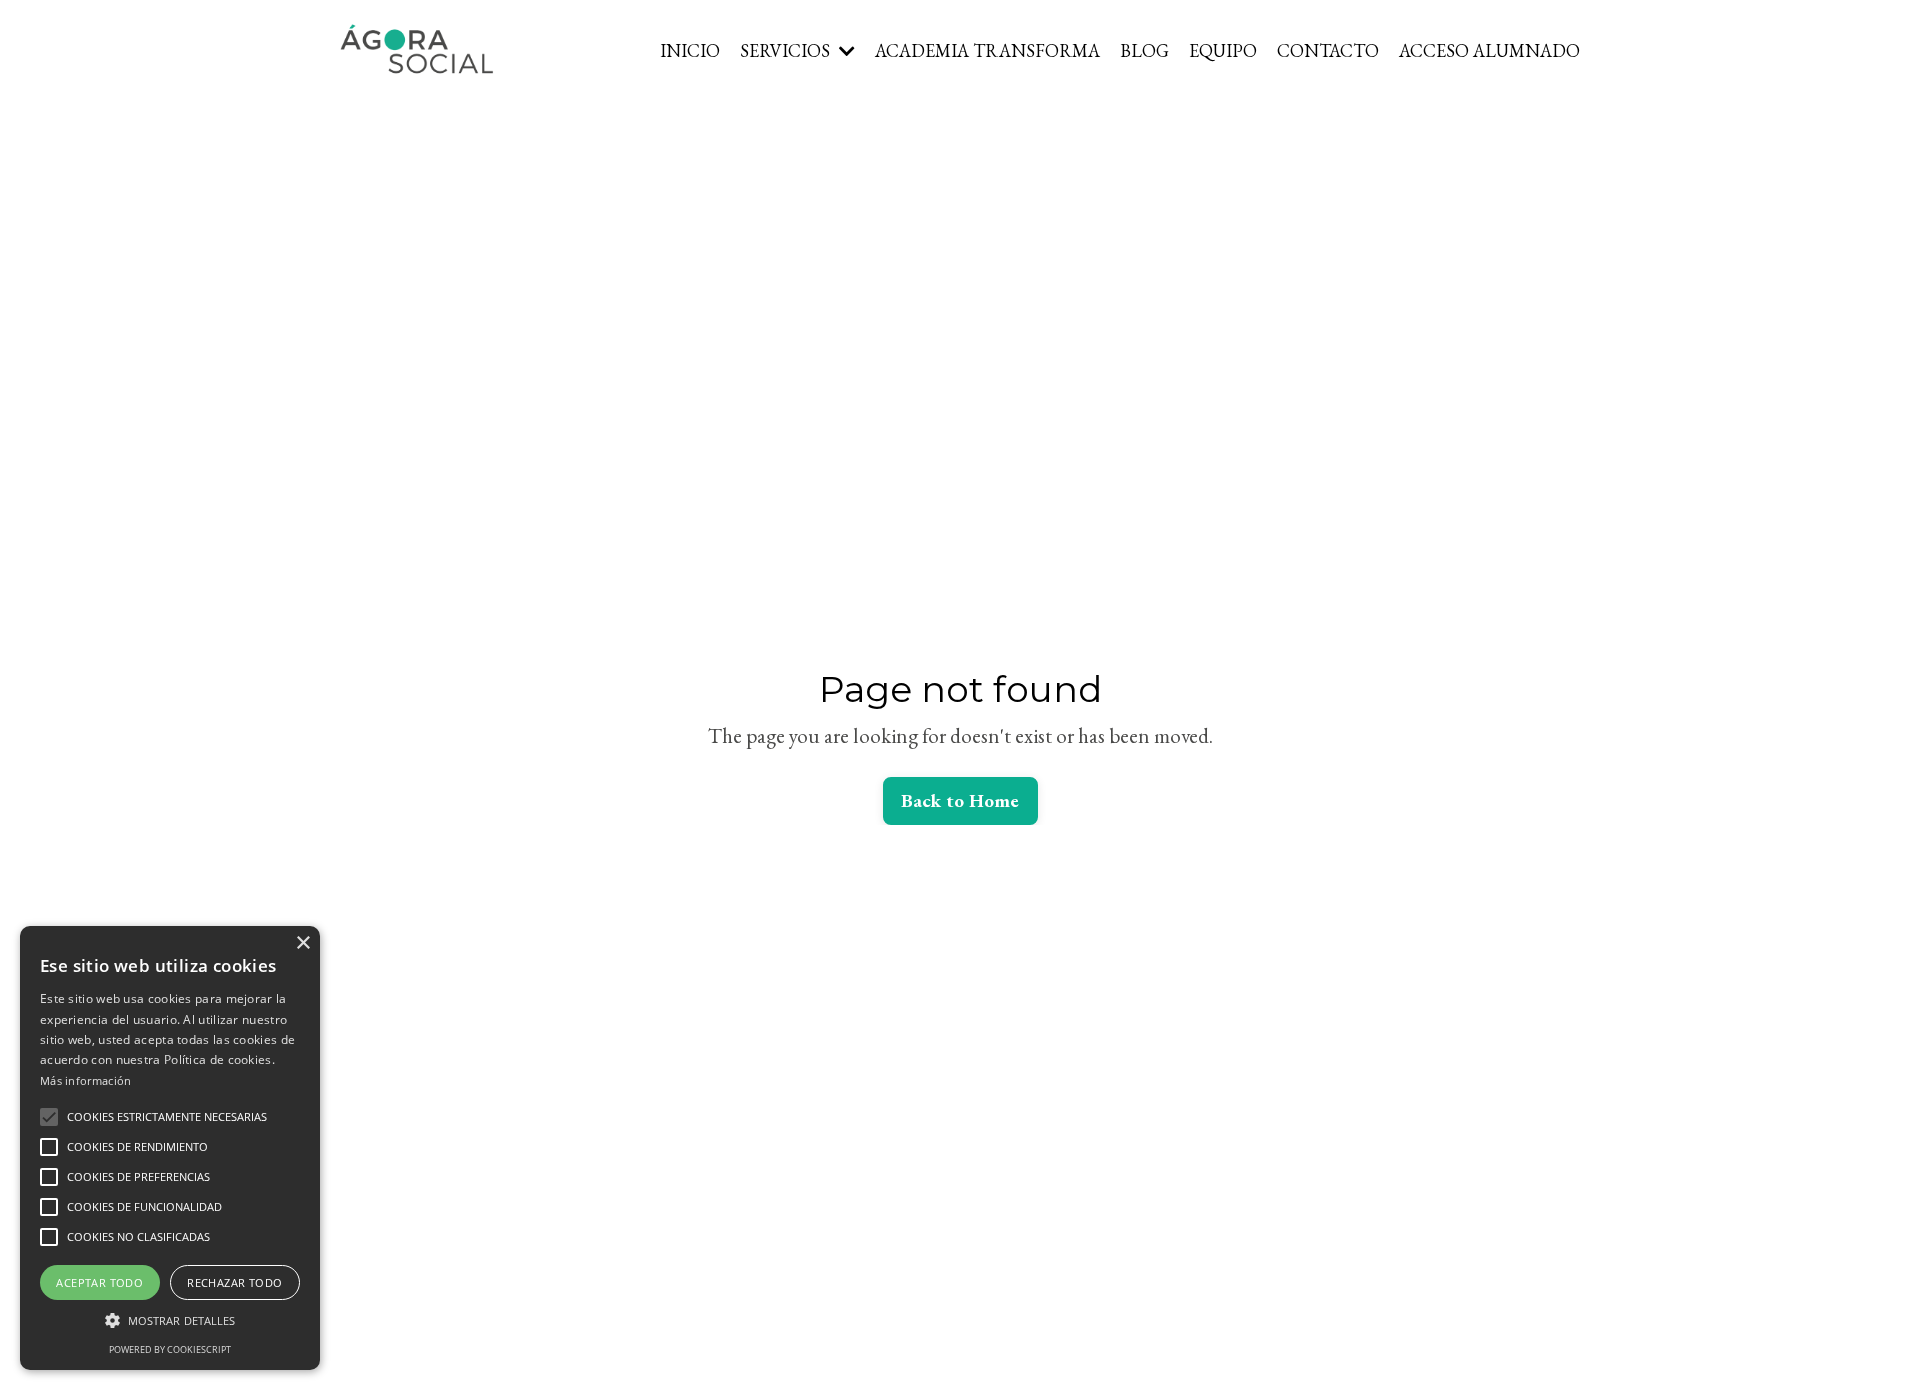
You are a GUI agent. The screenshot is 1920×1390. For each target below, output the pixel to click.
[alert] (170, 1148)
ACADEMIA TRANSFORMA (987, 50)
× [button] (302, 943)
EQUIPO (1223, 50)
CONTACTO (1328, 50)
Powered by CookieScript (170, 1349)
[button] (49, 1117)
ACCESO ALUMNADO (1489, 50)
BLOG (1144, 50)
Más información (86, 1080)
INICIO (690, 50)
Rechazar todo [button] (234, 1282)
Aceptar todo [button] (99, 1282)
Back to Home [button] (960, 800)
